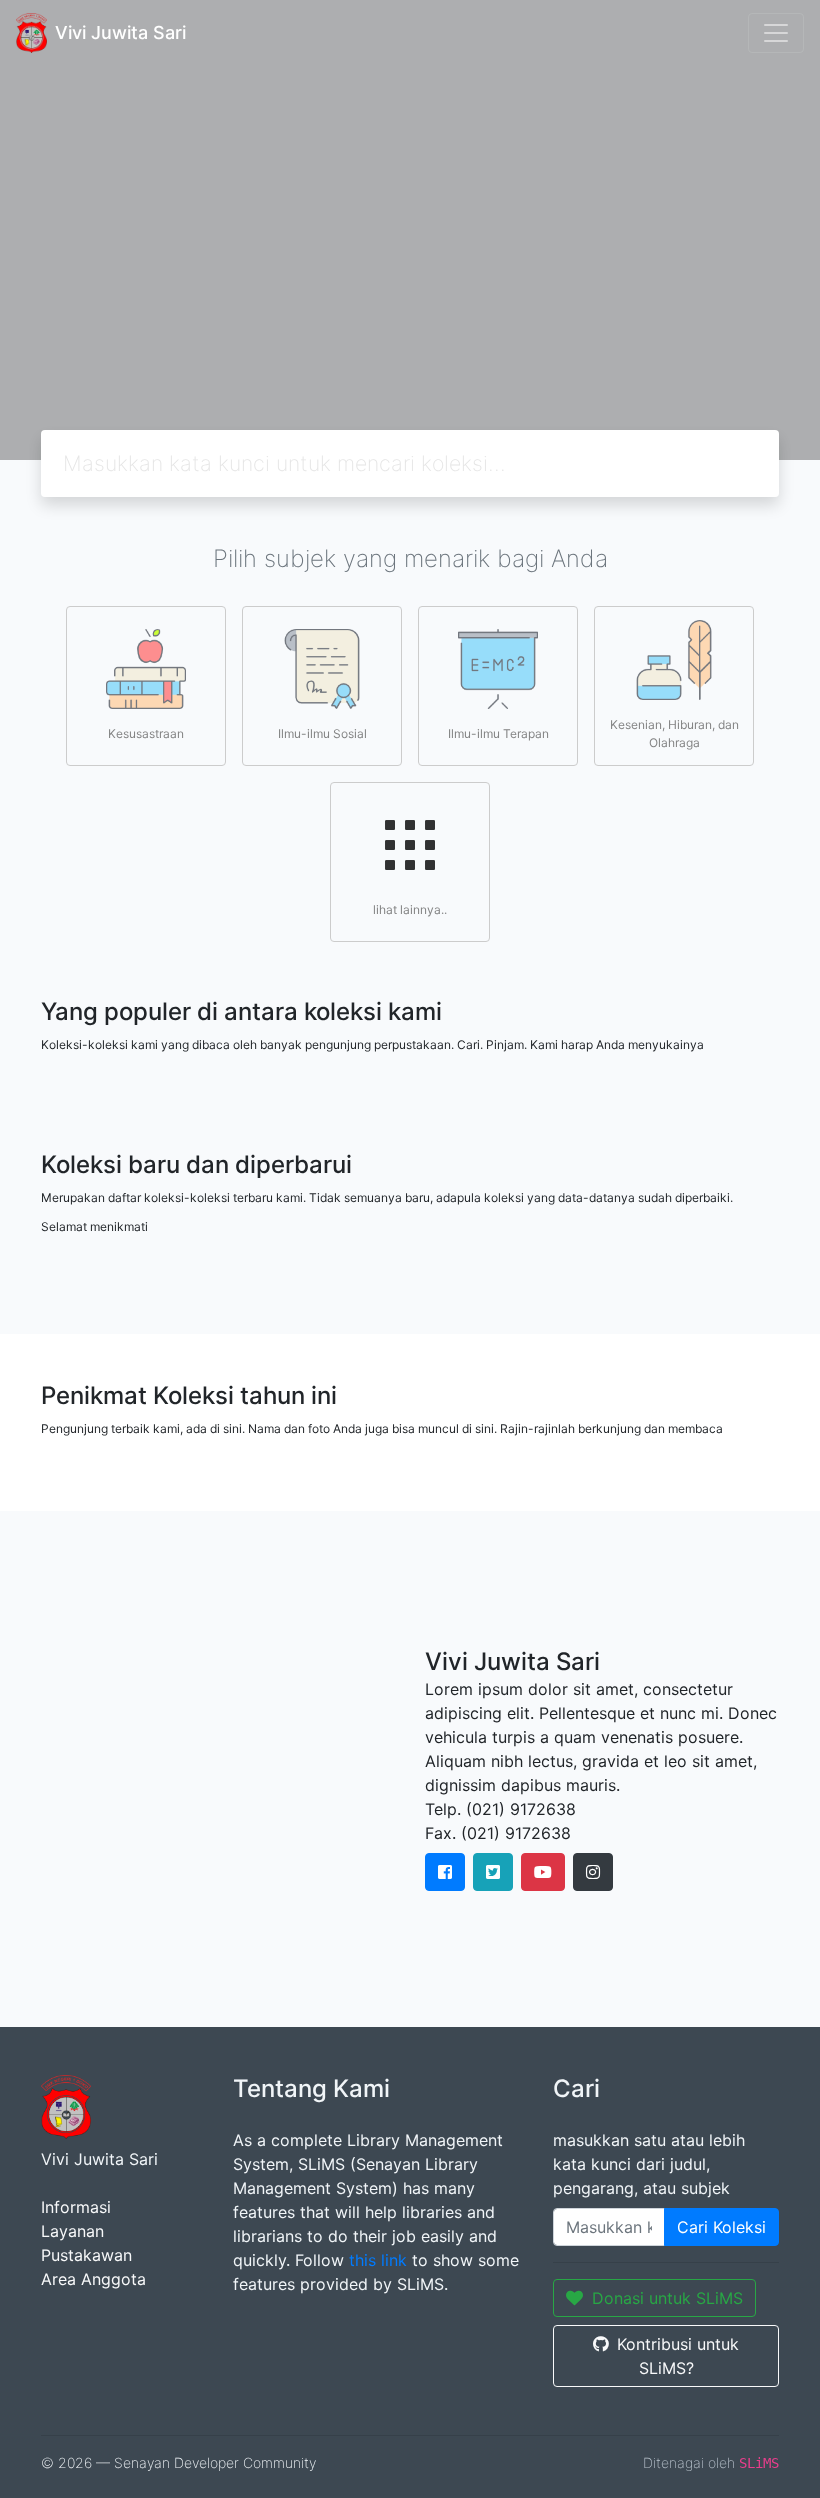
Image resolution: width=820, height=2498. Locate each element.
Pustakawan (86, 2255)
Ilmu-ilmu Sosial (322, 733)
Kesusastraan (146, 733)
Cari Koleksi (721, 2227)
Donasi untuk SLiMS (667, 2298)
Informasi (76, 2207)
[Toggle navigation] (776, 33)
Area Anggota (93, 2279)
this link (378, 2260)
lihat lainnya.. (410, 909)
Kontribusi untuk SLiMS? (678, 2356)
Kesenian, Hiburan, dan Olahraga (674, 733)
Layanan (72, 2231)
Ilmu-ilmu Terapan (498, 733)
